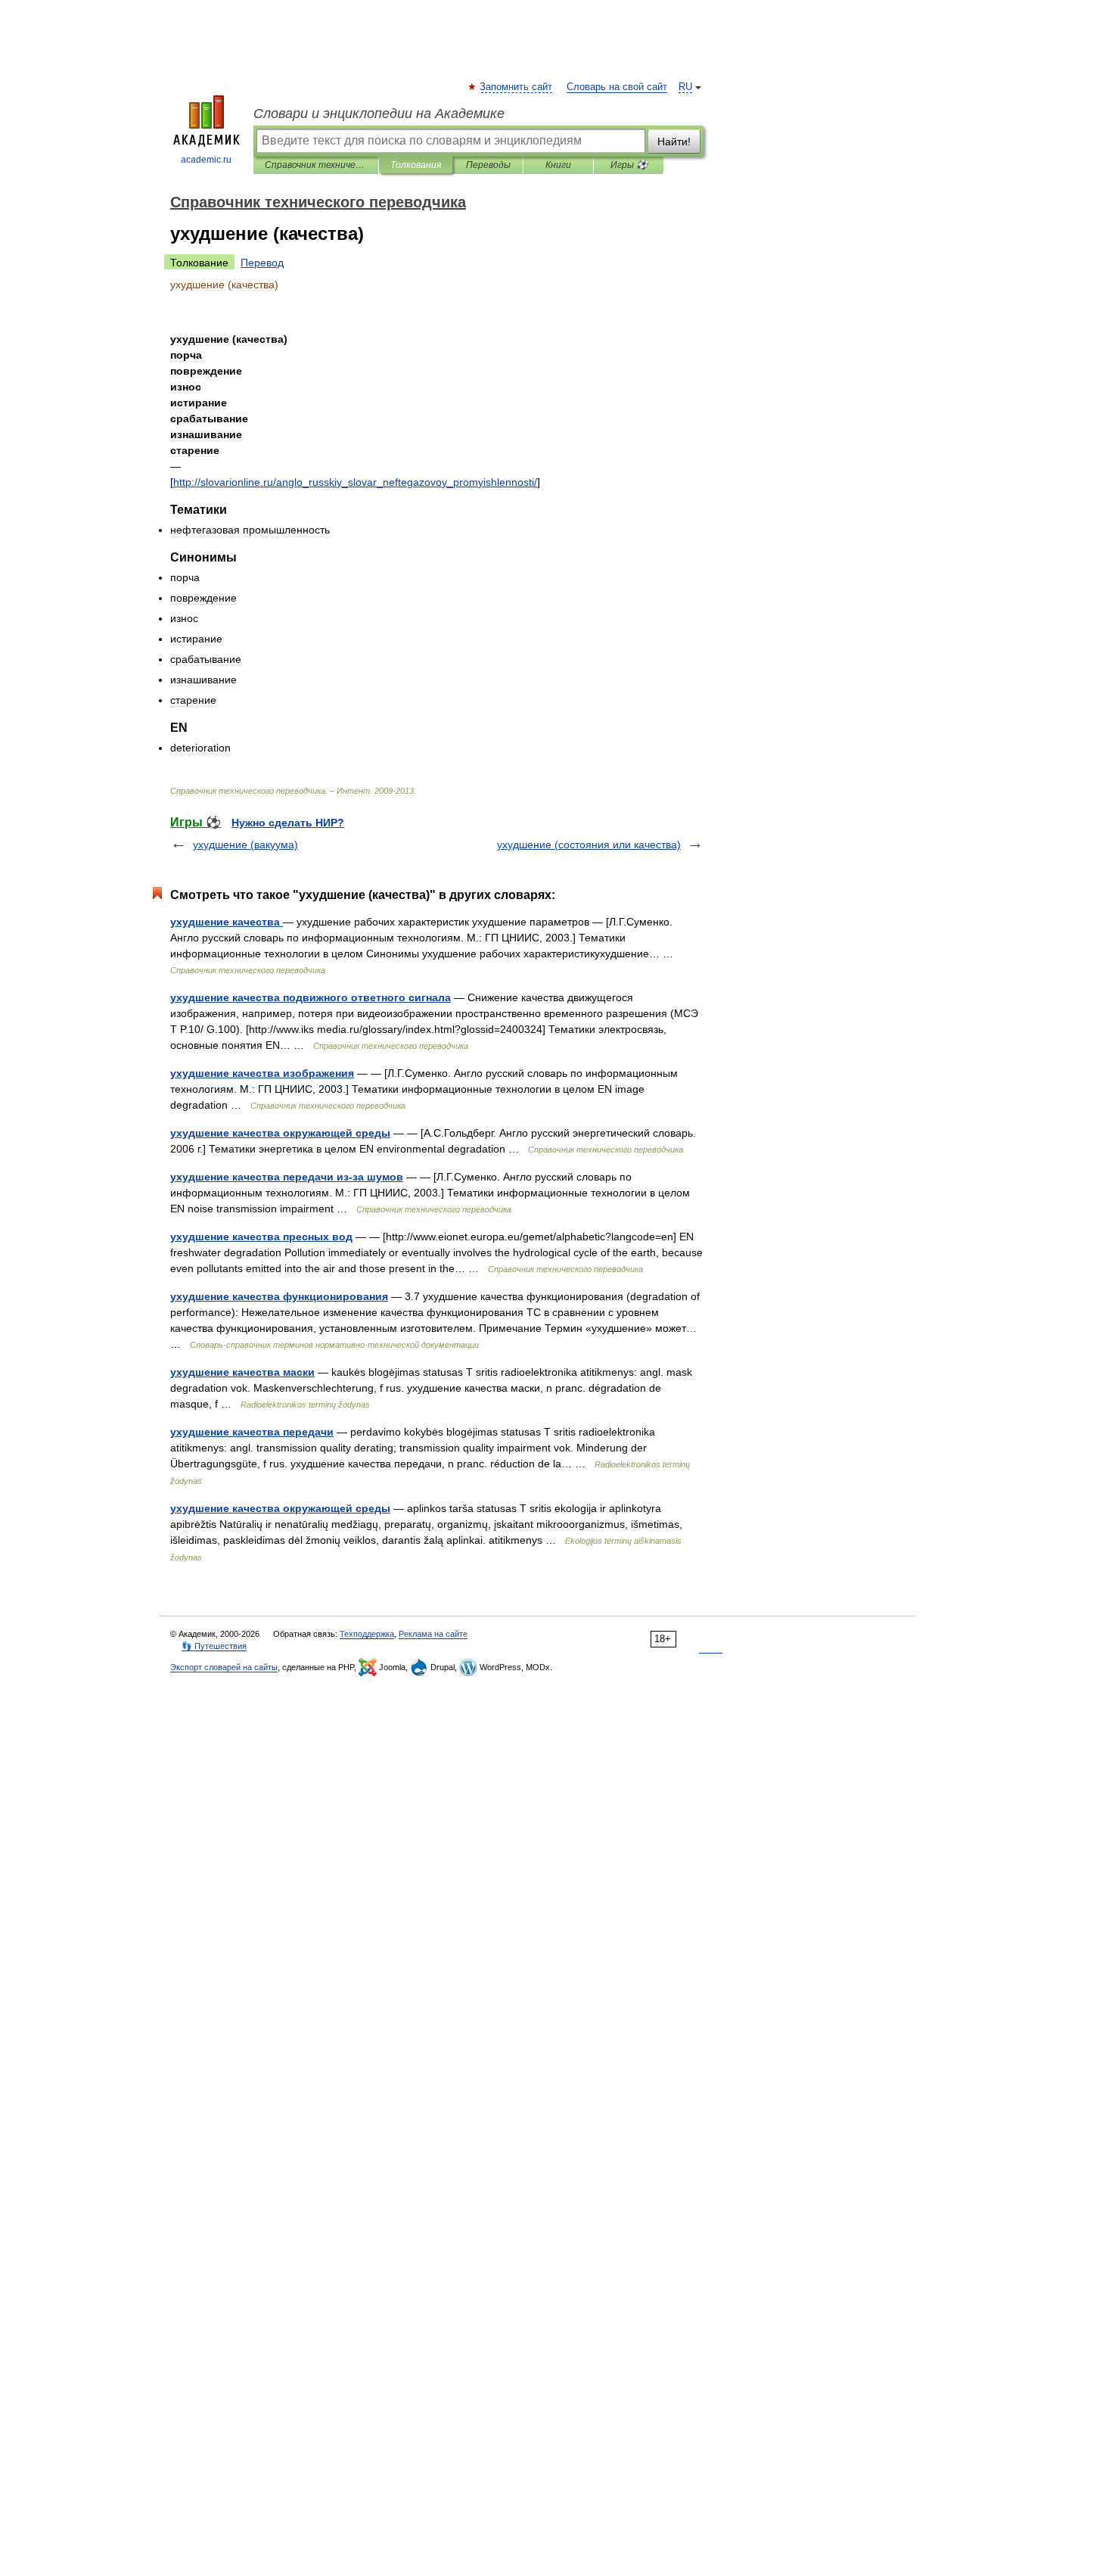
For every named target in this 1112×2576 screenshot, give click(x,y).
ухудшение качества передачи (252, 1432)
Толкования (416, 165)
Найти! (674, 142)
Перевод (262, 263)
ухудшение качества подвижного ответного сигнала (311, 997)
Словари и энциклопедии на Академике (379, 114)
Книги (558, 165)
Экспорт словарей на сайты (224, 1667)
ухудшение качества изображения (262, 1073)
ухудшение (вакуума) (245, 845)
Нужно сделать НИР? (288, 823)
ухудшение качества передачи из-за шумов (287, 1177)
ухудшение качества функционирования (279, 1296)
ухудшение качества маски (242, 1372)
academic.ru (206, 160)
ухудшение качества (227, 922)
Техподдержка (367, 1634)
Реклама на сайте (433, 1634)
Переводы (488, 165)
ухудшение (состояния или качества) (589, 845)
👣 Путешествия (214, 1646)
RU (685, 87)
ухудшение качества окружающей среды (280, 1133)
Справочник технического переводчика (316, 165)
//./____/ (355, 482)
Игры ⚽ (629, 165)
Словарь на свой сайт (617, 87)
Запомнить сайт (517, 87)
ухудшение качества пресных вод (261, 1237)
